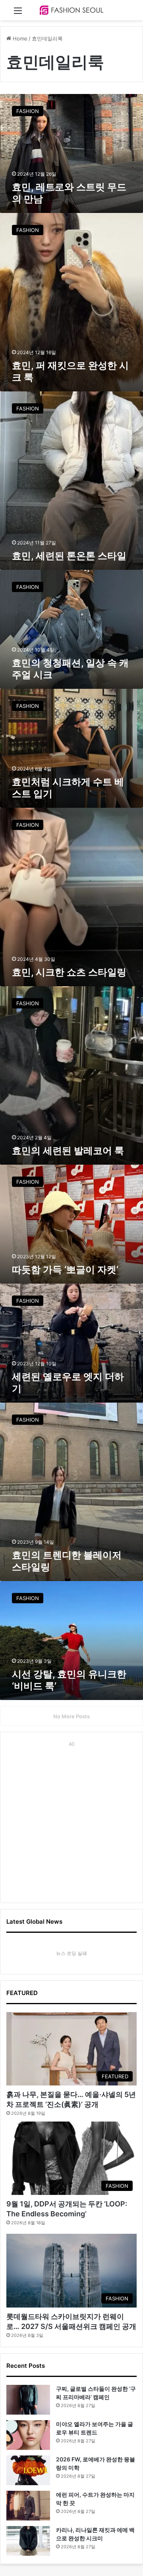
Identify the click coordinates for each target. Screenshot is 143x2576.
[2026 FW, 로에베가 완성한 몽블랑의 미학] (28, 2470)
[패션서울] (71, 10)
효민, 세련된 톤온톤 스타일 (69, 556)
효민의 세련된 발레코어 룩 (68, 1151)
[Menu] (18, 13)
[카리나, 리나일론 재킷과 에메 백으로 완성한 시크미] (28, 2541)
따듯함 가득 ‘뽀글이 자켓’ (65, 1270)
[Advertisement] (71, 1821)
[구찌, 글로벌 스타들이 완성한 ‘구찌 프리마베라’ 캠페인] (28, 2400)
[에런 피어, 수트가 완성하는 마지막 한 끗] (28, 2506)
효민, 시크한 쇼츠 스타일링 (69, 972)
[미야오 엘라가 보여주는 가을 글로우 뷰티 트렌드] (28, 2435)
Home (19, 38)
